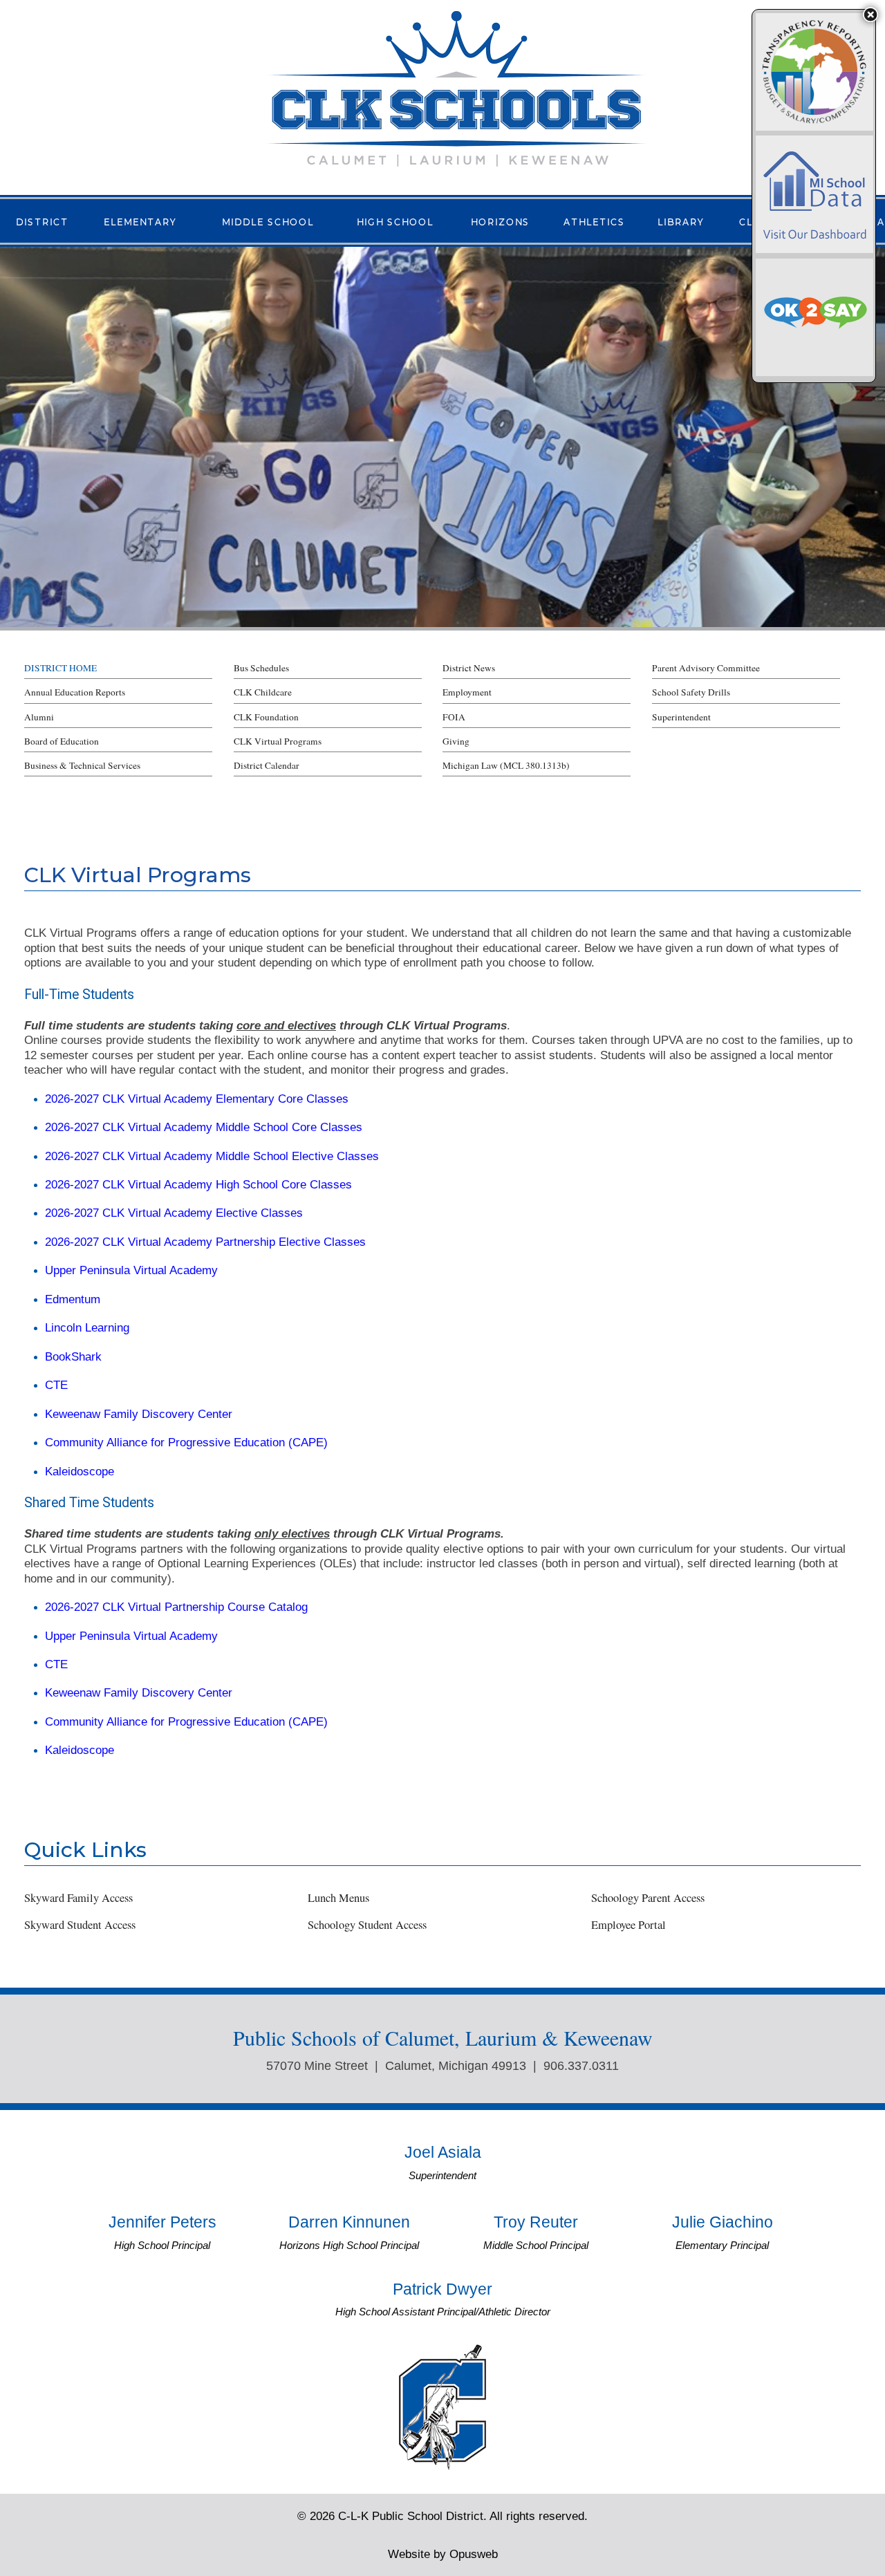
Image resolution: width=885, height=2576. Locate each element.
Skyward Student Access (80, 1925)
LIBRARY (681, 221)
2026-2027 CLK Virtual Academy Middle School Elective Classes (212, 1156)
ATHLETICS (594, 221)
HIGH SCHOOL (395, 221)
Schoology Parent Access (648, 1898)
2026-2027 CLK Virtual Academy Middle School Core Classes (204, 1127)
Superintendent (681, 717)
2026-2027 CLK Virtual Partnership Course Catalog (176, 1607)
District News (469, 668)
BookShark (73, 1356)
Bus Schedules (261, 668)
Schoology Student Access (367, 1925)
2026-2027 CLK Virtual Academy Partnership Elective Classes (205, 1242)
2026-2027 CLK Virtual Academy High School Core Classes (198, 1184)
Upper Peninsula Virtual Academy (131, 1270)
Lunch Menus (338, 1898)
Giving (456, 741)
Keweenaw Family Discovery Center (139, 1414)
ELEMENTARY (140, 221)
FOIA (454, 717)
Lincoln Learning (87, 1327)
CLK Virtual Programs (278, 741)
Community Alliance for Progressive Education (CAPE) (186, 1442)
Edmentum (73, 1299)
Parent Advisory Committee (706, 668)
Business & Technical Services (82, 765)
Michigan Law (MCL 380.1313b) (506, 765)
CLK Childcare (263, 692)
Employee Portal (628, 1925)
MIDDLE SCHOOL (268, 221)
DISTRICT (42, 221)
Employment (467, 692)
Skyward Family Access (78, 1898)
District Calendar (267, 765)
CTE (56, 1385)
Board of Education (62, 741)
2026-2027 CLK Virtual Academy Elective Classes (174, 1213)
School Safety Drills (691, 692)
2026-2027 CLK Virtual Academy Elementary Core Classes (197, 1099)
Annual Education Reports (75, 692)
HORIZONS (500, 221)
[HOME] (456, 87)
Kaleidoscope (80, 1471)
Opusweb (443, 2554)
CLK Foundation (266, 717)
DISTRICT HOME (60, 668)
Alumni (39, 717)
